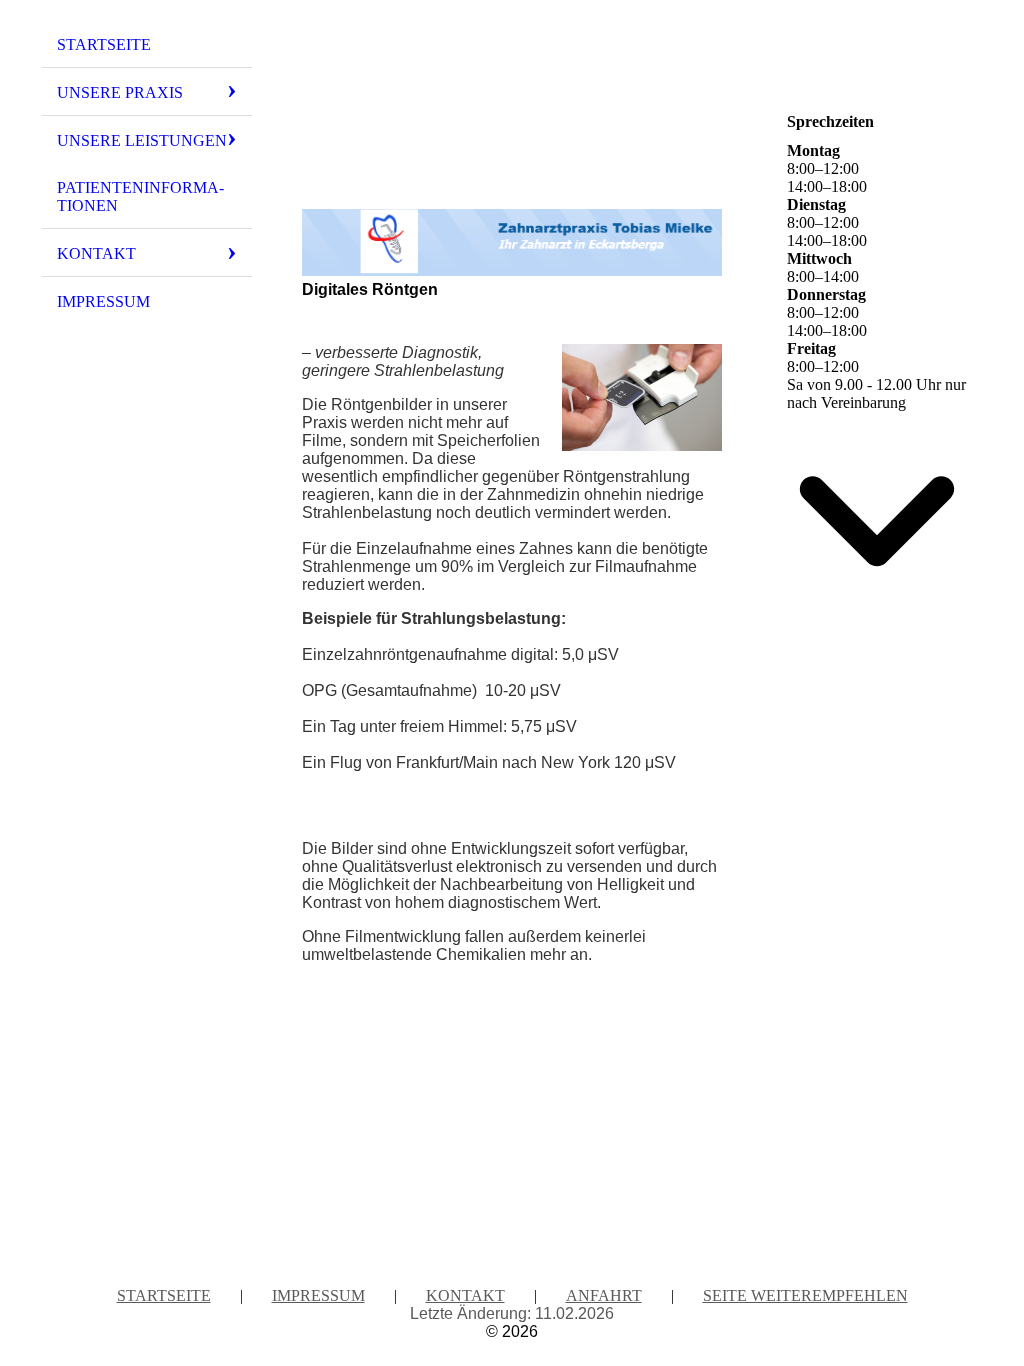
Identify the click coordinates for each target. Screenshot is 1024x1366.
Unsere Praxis (120, 92)
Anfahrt (604, 1295)
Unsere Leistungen (142, 140)
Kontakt (96, 253)
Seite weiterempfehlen (805, 1295)
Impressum (103, 301)
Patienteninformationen (140, 196)
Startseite (104, 44)
